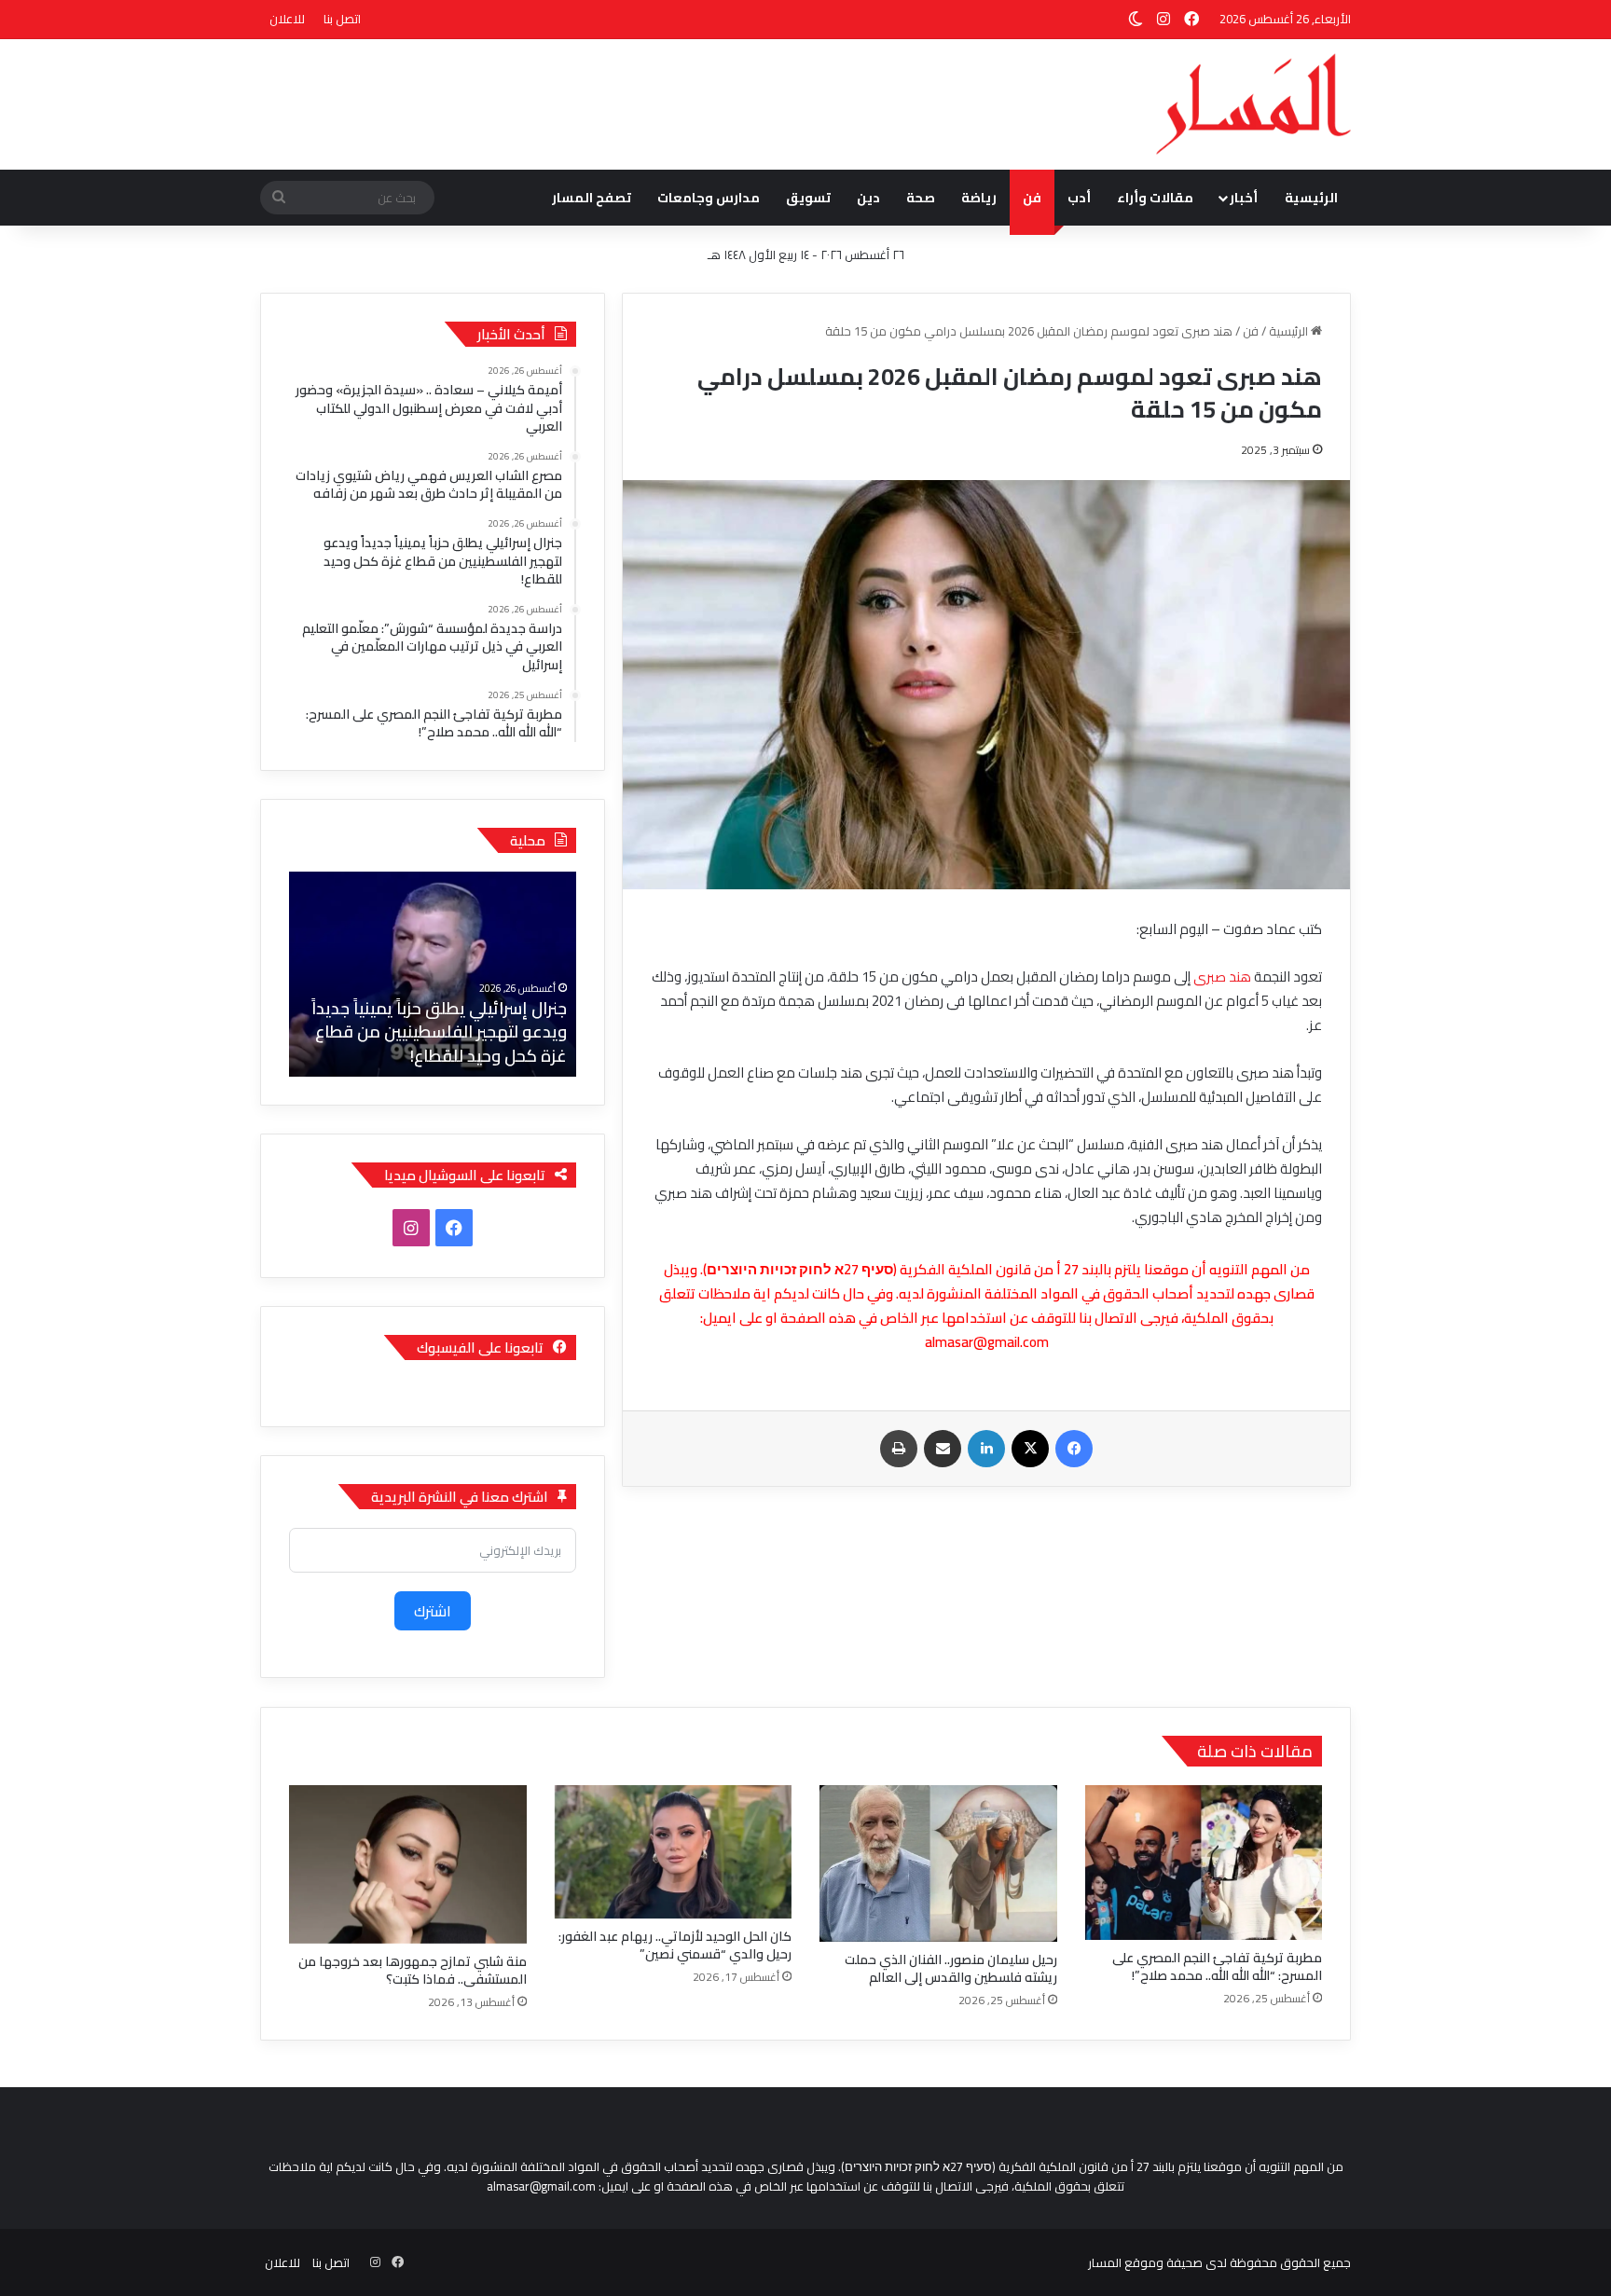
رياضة (979, 198)
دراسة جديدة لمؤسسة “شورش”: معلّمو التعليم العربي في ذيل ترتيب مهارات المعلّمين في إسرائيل (386, 1031)
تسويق (808, 198)
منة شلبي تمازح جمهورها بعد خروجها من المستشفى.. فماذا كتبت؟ (413, 1970)
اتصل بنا (342, 19)
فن (1032, 198)
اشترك (433, 1611)
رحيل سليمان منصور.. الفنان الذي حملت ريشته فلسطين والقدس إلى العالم (951, 1968)
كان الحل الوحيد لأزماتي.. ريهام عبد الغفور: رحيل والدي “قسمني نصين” (675, 1945)
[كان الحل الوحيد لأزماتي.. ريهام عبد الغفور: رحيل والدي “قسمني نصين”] (674, 1852)
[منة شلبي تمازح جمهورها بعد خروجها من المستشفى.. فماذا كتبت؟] (408, 1864)
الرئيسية (1311, 198)
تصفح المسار (592, 198)
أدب (1079, 198)
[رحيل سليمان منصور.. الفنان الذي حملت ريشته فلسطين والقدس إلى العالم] (938, 1863)
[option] (376, 974)
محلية (528, 840)
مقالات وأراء (1155, 198)
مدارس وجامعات (709, 198)
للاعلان (287, 19)
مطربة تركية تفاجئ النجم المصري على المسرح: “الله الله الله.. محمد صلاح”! (1217, 1966)
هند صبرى (1222, 976)
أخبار (1244, 198)
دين (868, 198)
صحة (921, 198)
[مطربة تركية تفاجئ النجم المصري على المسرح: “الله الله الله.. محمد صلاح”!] (1204, 1863)
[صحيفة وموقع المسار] (1253, 104)
